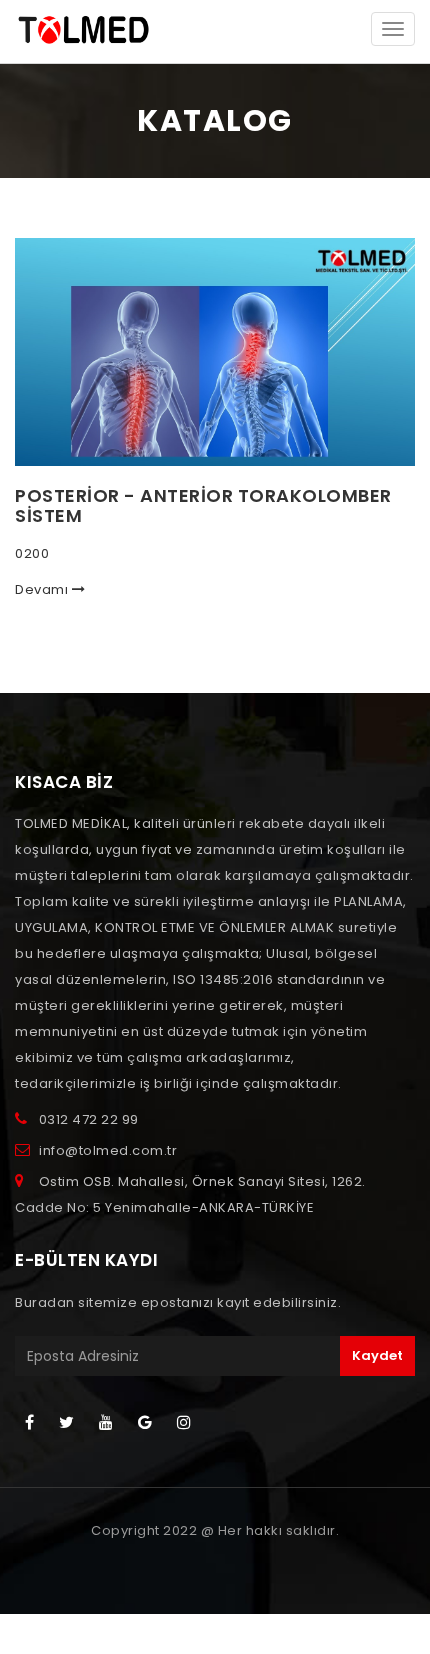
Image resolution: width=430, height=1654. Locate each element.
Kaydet (377, 1355)
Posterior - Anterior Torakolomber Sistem (203, 505)
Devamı (43, 589)
